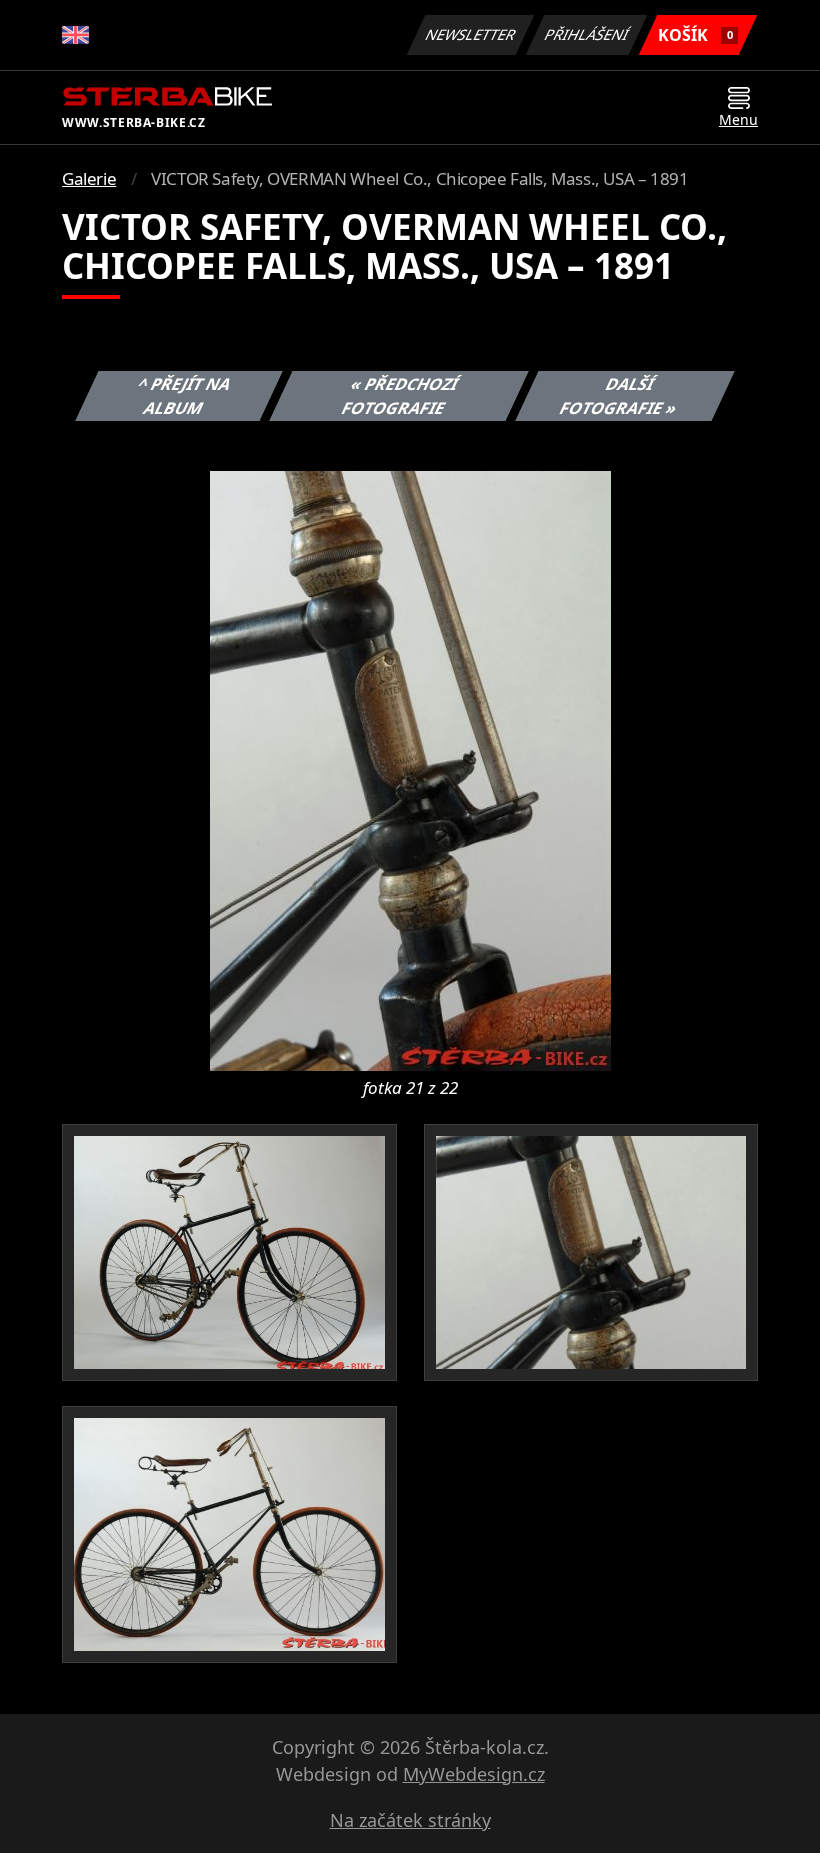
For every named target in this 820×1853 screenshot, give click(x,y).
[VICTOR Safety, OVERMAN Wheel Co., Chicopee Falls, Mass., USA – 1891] (410, 769)
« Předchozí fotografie (399, 396)
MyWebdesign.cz (474, 1774)
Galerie (89, 178)
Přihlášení (587, 34)
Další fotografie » (619, 396)
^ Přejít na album (185, 396)
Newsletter (471, 34)
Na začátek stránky (410, 1820)
